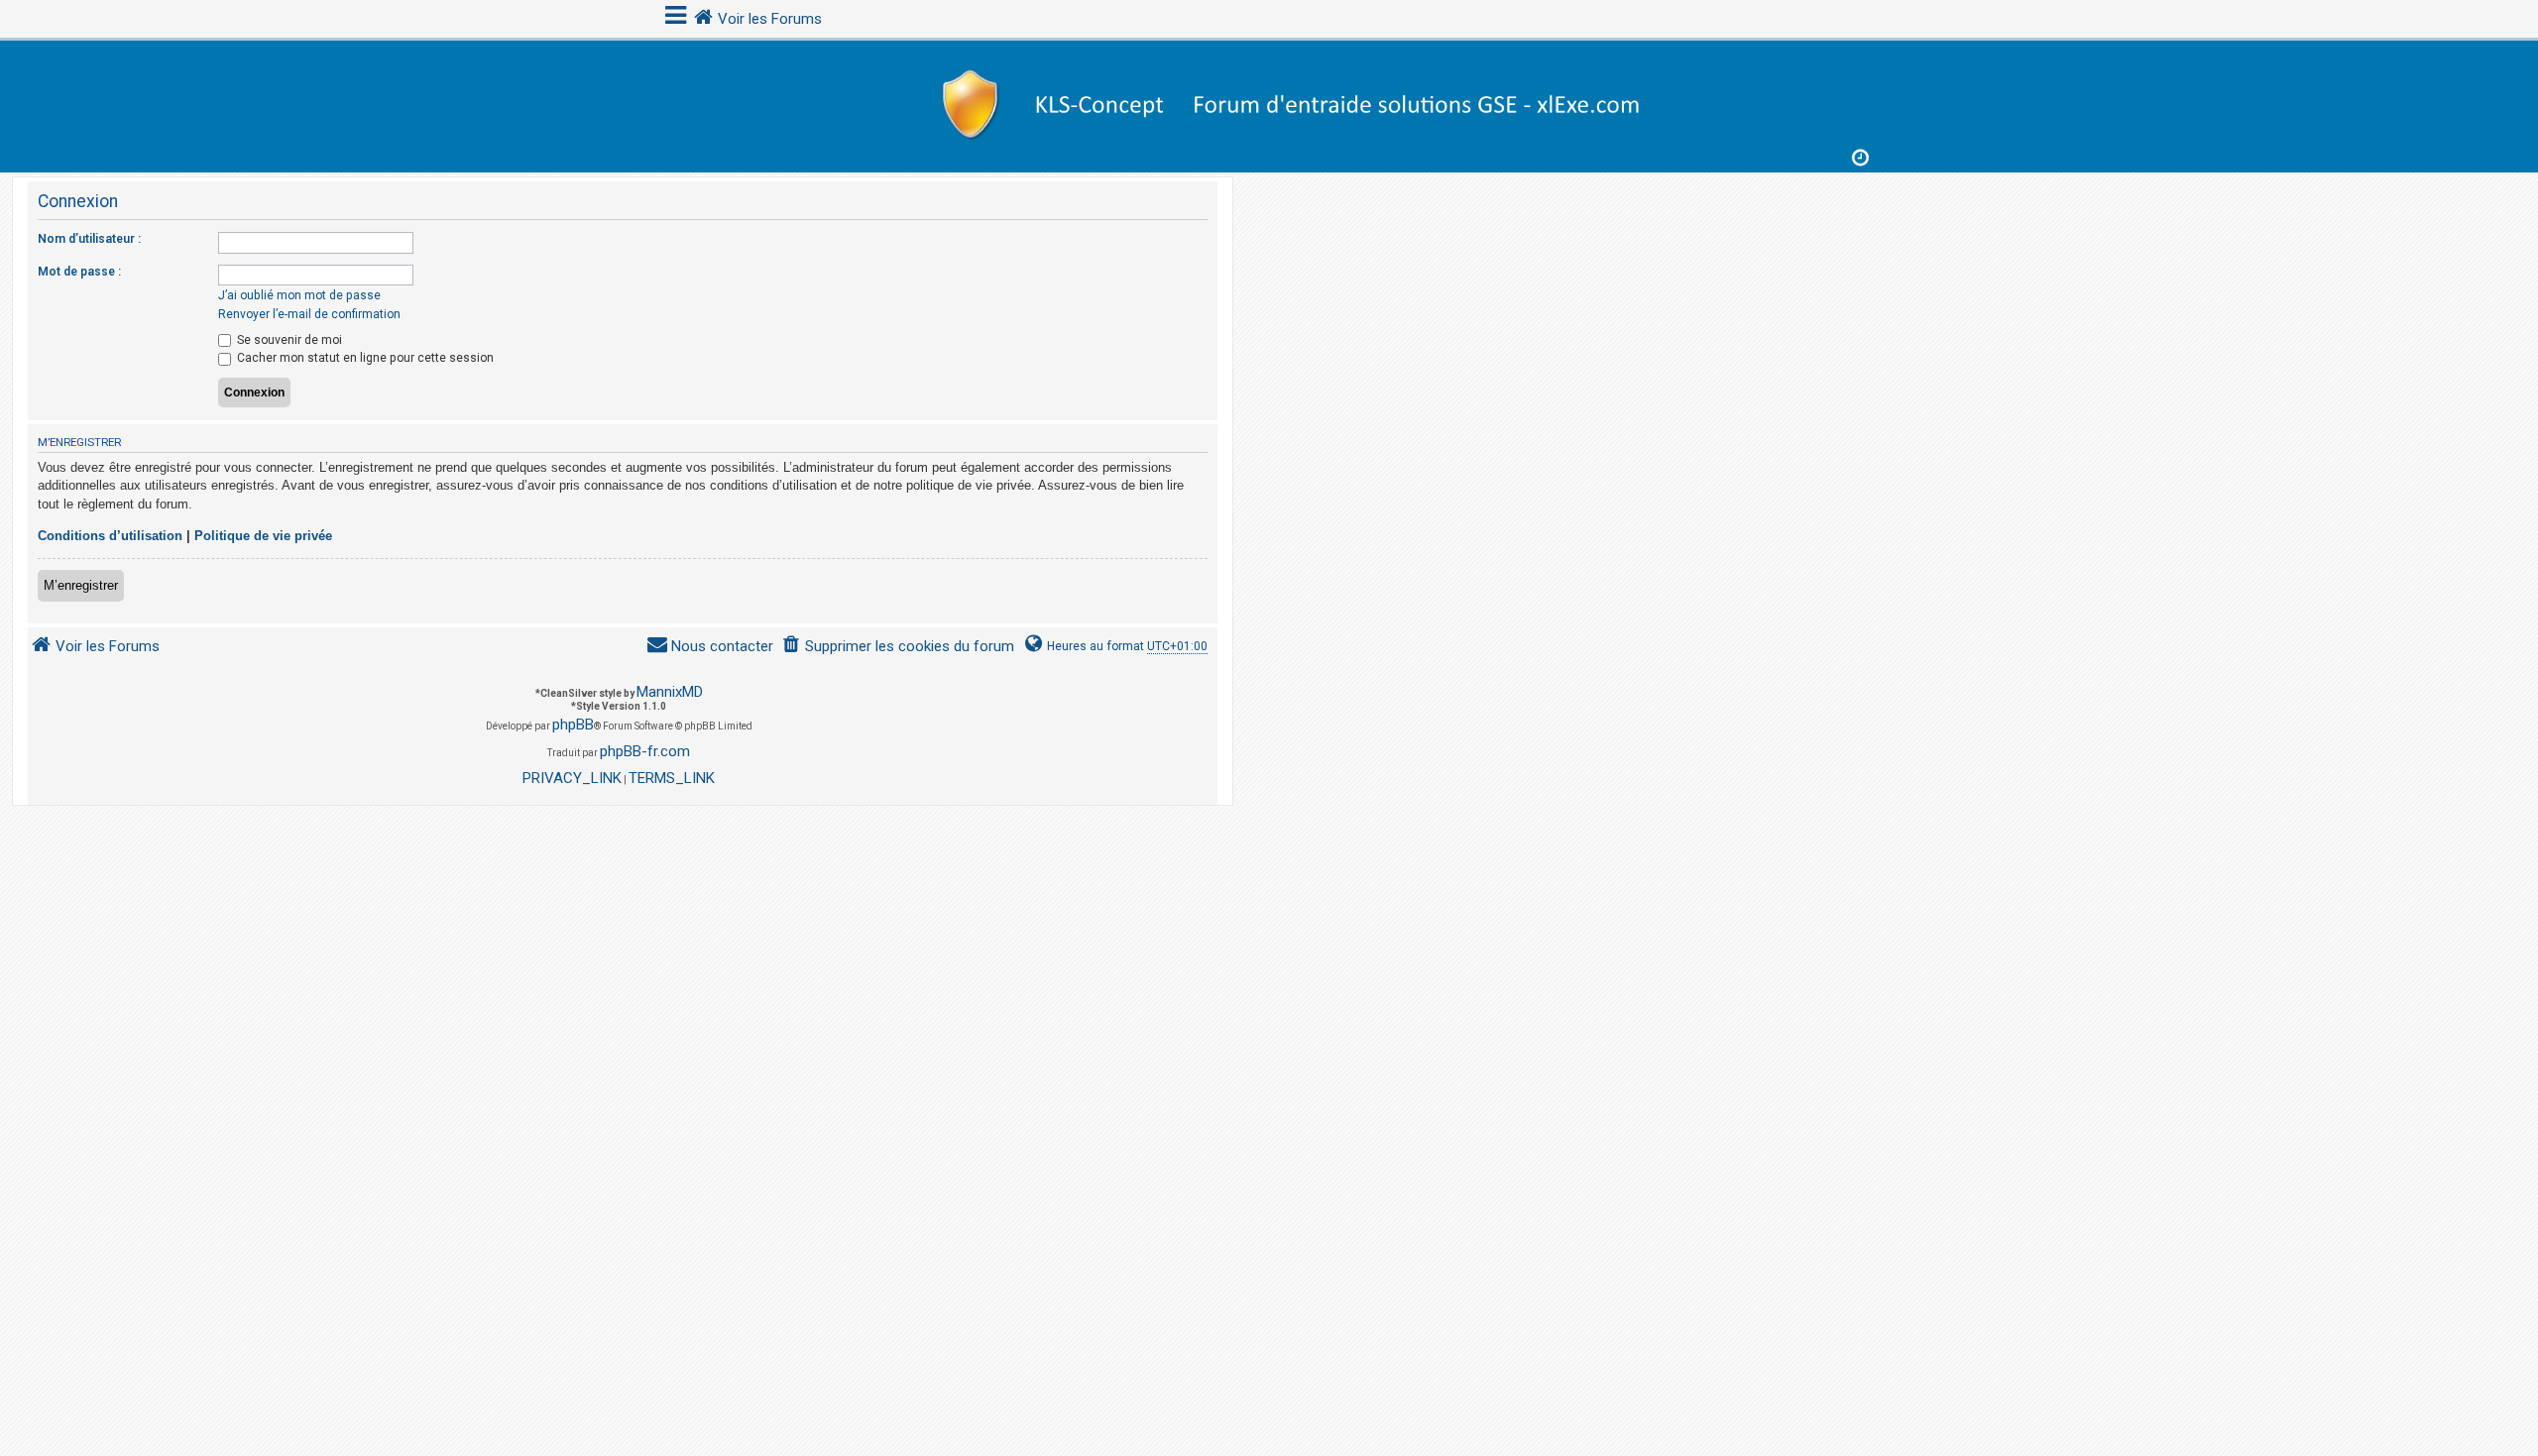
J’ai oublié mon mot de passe (299, 295)
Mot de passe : (79, 272)
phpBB (573, 725)
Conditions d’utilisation (110, 536)
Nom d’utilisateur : (89, 239)
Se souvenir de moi (288, 340)
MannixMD (670, 692)
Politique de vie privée (263, 536)
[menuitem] (898, 647)
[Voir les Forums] (1269, 102)
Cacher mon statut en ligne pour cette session (364, 358)
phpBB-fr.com (645, 751)
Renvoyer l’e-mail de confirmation (309, 314)
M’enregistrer (81, 585)
